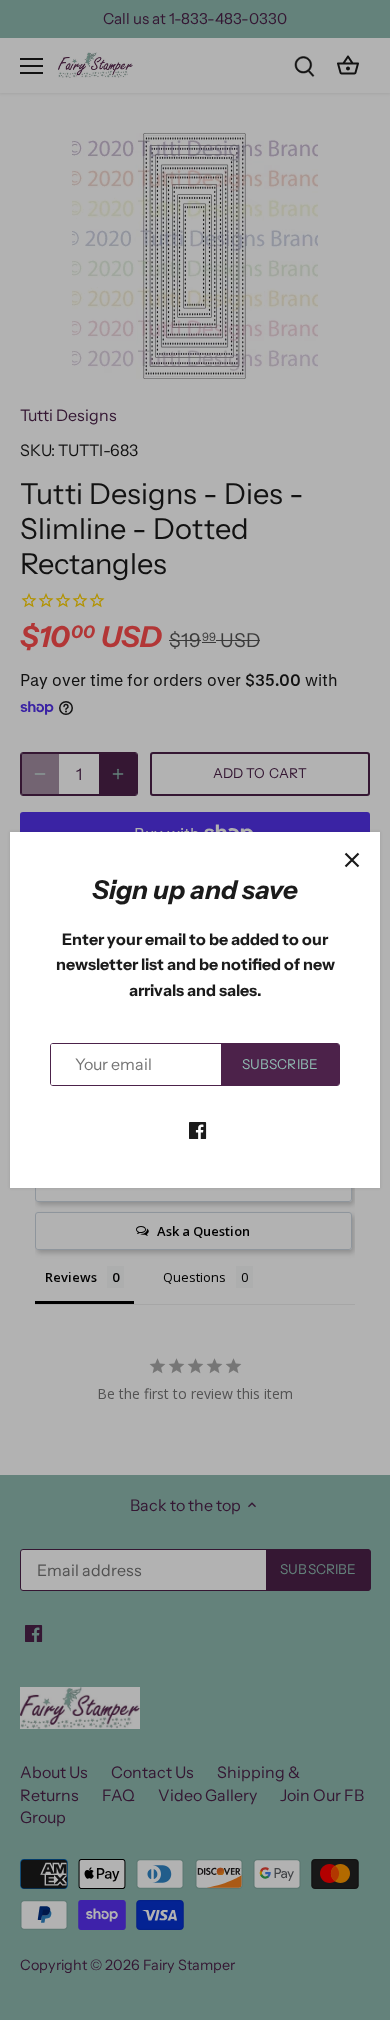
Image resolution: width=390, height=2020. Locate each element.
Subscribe (280, 1064)
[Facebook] (197, 1129)
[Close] (352, 860)
